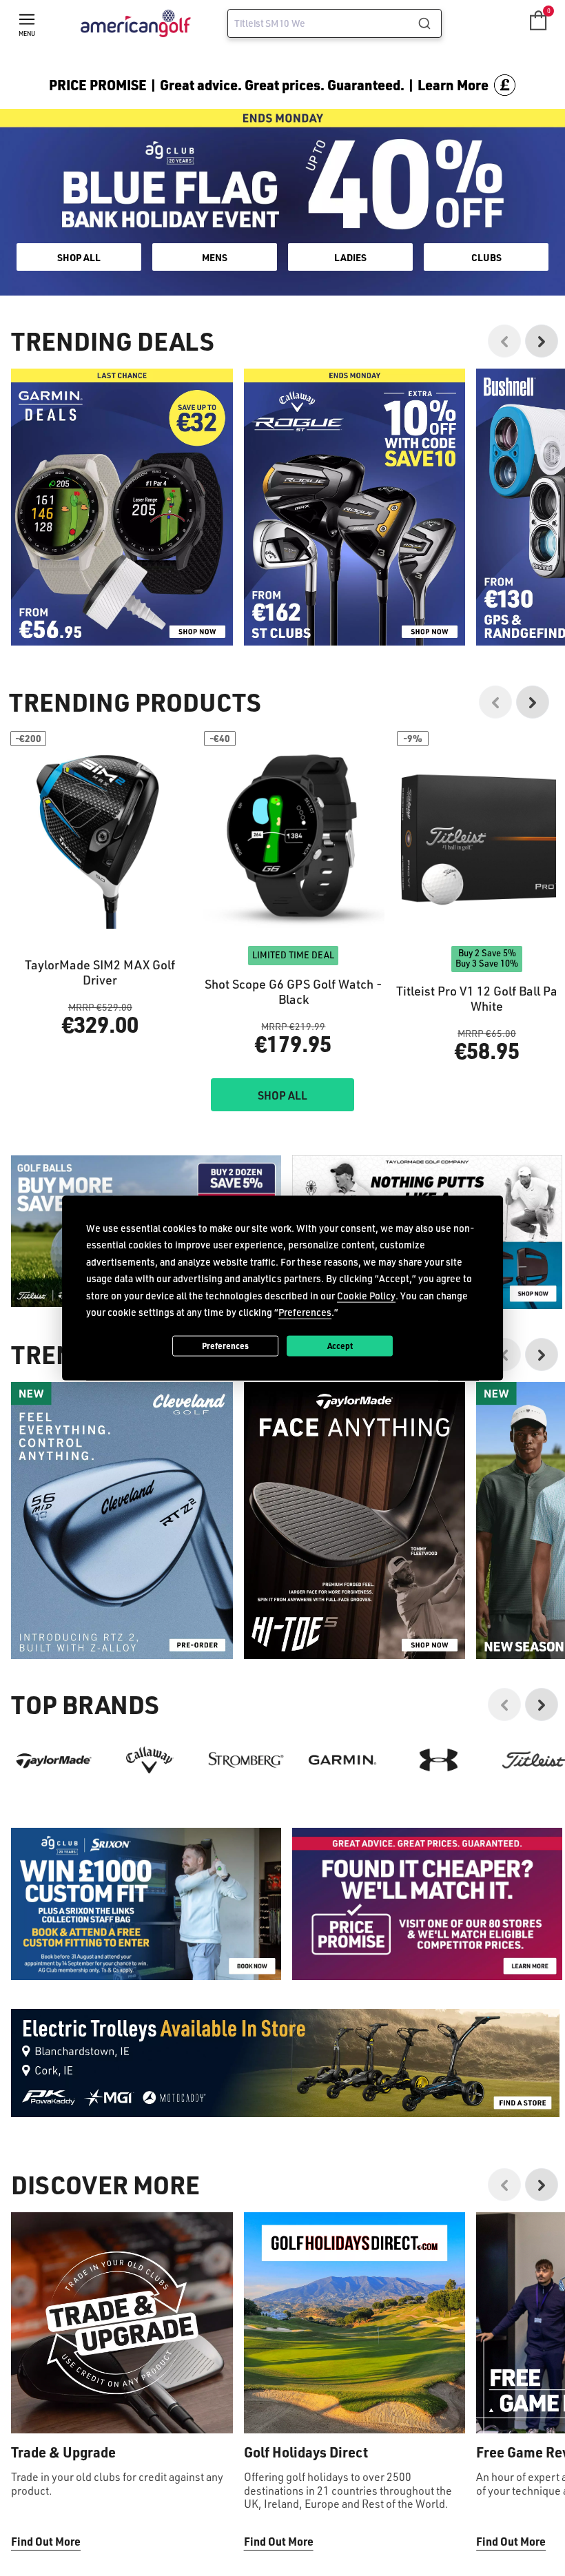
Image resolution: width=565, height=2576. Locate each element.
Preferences (225, 1346)
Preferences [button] (305, 1312)
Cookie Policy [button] (366, 1295)
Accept (340, 1346)
